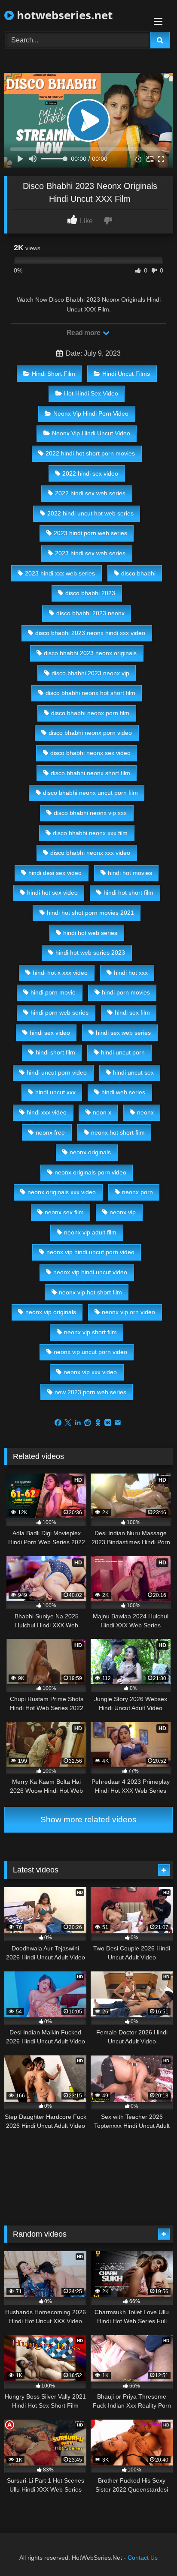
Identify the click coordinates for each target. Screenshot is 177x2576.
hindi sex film (132, 1012)
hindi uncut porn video (57, 1072)
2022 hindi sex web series (90, 493)
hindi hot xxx (131, 973)
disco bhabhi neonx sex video (90, 753)
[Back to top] (150, 2551)
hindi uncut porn (123, 1052)
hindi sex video (50, 1033)
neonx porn (137, 1192)
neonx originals (90, 1152)
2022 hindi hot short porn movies (90, 453)
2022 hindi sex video (90, 473)
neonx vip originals (51, 1312)
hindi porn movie (53, 992)
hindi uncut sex (133, 1072)
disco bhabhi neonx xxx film (90, 833)
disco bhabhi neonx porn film (90, 713)
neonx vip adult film (90, 1232)
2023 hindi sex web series (90, 553)
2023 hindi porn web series (90, 533)
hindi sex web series (123, 1033)
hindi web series (123, 1092)
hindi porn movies (126, 992)
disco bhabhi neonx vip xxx (90, 813)
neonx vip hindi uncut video (90, 1272)
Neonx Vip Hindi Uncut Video (91, 433)
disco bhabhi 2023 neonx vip (90, 673)
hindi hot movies (130, 873)
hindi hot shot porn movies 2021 (90, 913)
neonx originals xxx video (62, 1192)
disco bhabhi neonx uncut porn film (90, 793)
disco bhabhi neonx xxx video (90, 853)
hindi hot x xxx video (60, 973)
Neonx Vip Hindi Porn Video (91, 413)
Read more (84, 333)
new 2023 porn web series (90, 1392)
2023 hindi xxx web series (60, 573)
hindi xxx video (47, 1112)
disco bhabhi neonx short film (90, 773)
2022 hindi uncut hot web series (90, 513)
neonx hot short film (118, 1132)
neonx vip (123, 1212)
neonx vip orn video (128, 1312)
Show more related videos (88, 1820)
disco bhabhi (138, 573)
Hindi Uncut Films (126, 374)
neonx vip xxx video (90, 1372)
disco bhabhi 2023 (90, 593)
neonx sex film (64, 1212)
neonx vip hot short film (90, 1292)
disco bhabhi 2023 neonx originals (90, 653)
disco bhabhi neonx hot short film (90, 693)
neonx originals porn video (90, 1172)
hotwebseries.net (63, 15)
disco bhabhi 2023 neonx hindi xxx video (90, 633)
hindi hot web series (90, 933)
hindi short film (55, 1052)
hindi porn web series (60, 1012)
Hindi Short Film (53, 374)
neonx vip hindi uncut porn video (90, 1252)
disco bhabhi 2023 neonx (90, 613)
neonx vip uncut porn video (90, 1352)
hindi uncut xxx (55, 1092)
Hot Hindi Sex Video (91, 393)
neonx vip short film (90, 1332)
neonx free (50, 1132)
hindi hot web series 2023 (90, 953)
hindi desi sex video (55, 873)
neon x (102, 1112)
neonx (145, 1112)
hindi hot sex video (52, 893)
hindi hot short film (128, 893)
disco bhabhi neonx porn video (90, 733)
